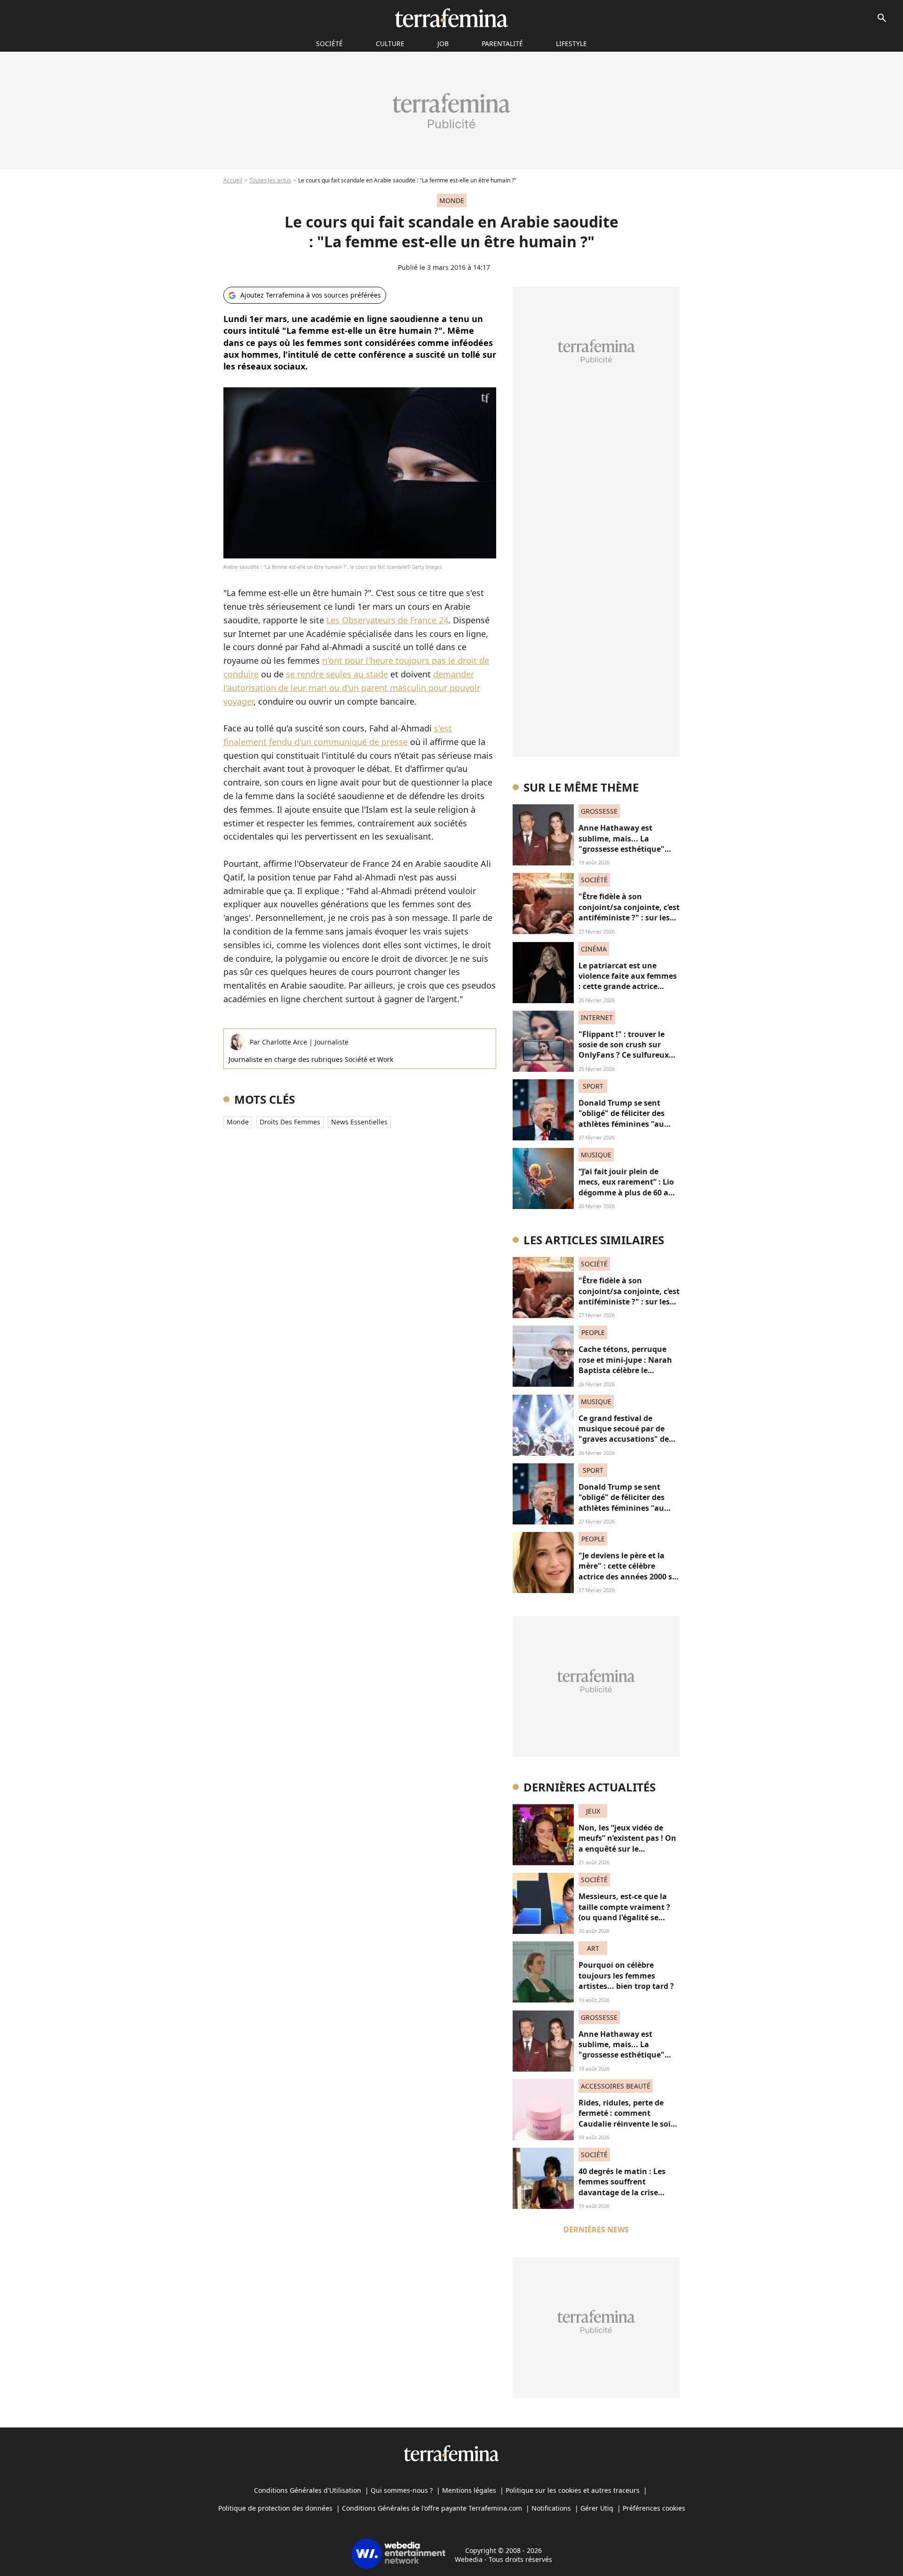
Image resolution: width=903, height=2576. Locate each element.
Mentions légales (469, 2490)
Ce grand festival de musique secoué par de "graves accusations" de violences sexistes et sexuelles (624, 1439)
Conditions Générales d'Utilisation (308, 2490)
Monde (238, 1122)
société (329, 43)
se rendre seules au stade (337, 674)
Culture (390, 43)
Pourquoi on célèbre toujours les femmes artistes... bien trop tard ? (626, 1975)
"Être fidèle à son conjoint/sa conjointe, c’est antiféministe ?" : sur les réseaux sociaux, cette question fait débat (629, 918)
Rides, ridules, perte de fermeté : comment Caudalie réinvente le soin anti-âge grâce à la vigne (627, 2118)
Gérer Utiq (597, 2508)
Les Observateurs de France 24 (387, 620)
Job (443, 43)
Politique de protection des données (275, 2508)
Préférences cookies (654, 2508)
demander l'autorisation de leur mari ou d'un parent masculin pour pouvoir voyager (352, 688)
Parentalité (502, 43)
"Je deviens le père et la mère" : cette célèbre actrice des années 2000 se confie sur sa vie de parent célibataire (628, 1577)
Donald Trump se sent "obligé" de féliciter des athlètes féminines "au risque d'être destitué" (622, 1119)
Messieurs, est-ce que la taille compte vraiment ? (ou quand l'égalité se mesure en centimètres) (624, 1912)
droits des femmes (290, 1122)
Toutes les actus (270, 180)
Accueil (233, 180)
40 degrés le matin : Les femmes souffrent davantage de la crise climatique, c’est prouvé (623, 2187)
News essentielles (359, 1122)
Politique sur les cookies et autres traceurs (573, 2490)
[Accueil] (451, 18)
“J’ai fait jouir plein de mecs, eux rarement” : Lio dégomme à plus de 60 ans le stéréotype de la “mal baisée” (628, 1193)
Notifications (551, 2508)
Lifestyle (571, 43)
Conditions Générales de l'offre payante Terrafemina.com (432, 2508)
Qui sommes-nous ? (402, 2490)
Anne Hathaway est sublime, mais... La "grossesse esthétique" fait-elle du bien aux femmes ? (622, 849)
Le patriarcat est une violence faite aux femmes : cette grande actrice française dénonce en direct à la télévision (628, 987)
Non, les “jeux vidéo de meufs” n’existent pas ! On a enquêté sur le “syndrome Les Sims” (627, 1843)
